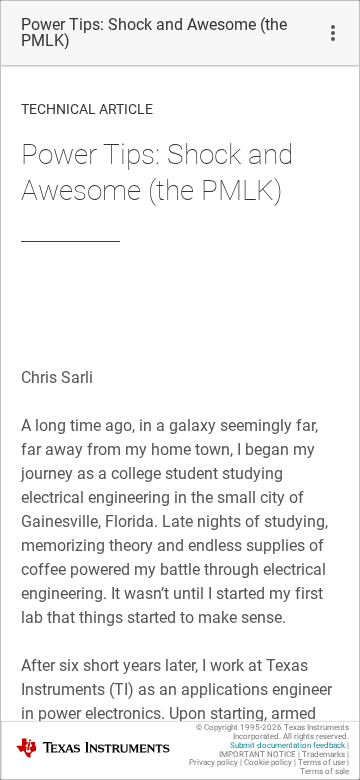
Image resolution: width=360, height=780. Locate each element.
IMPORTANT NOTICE (257, 754)
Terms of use (321, 762)
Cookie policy (268, 762)
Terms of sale (324, 771)
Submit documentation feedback (287, 745)
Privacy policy (213, 762)
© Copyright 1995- (239, 727)
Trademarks (323, 754)
